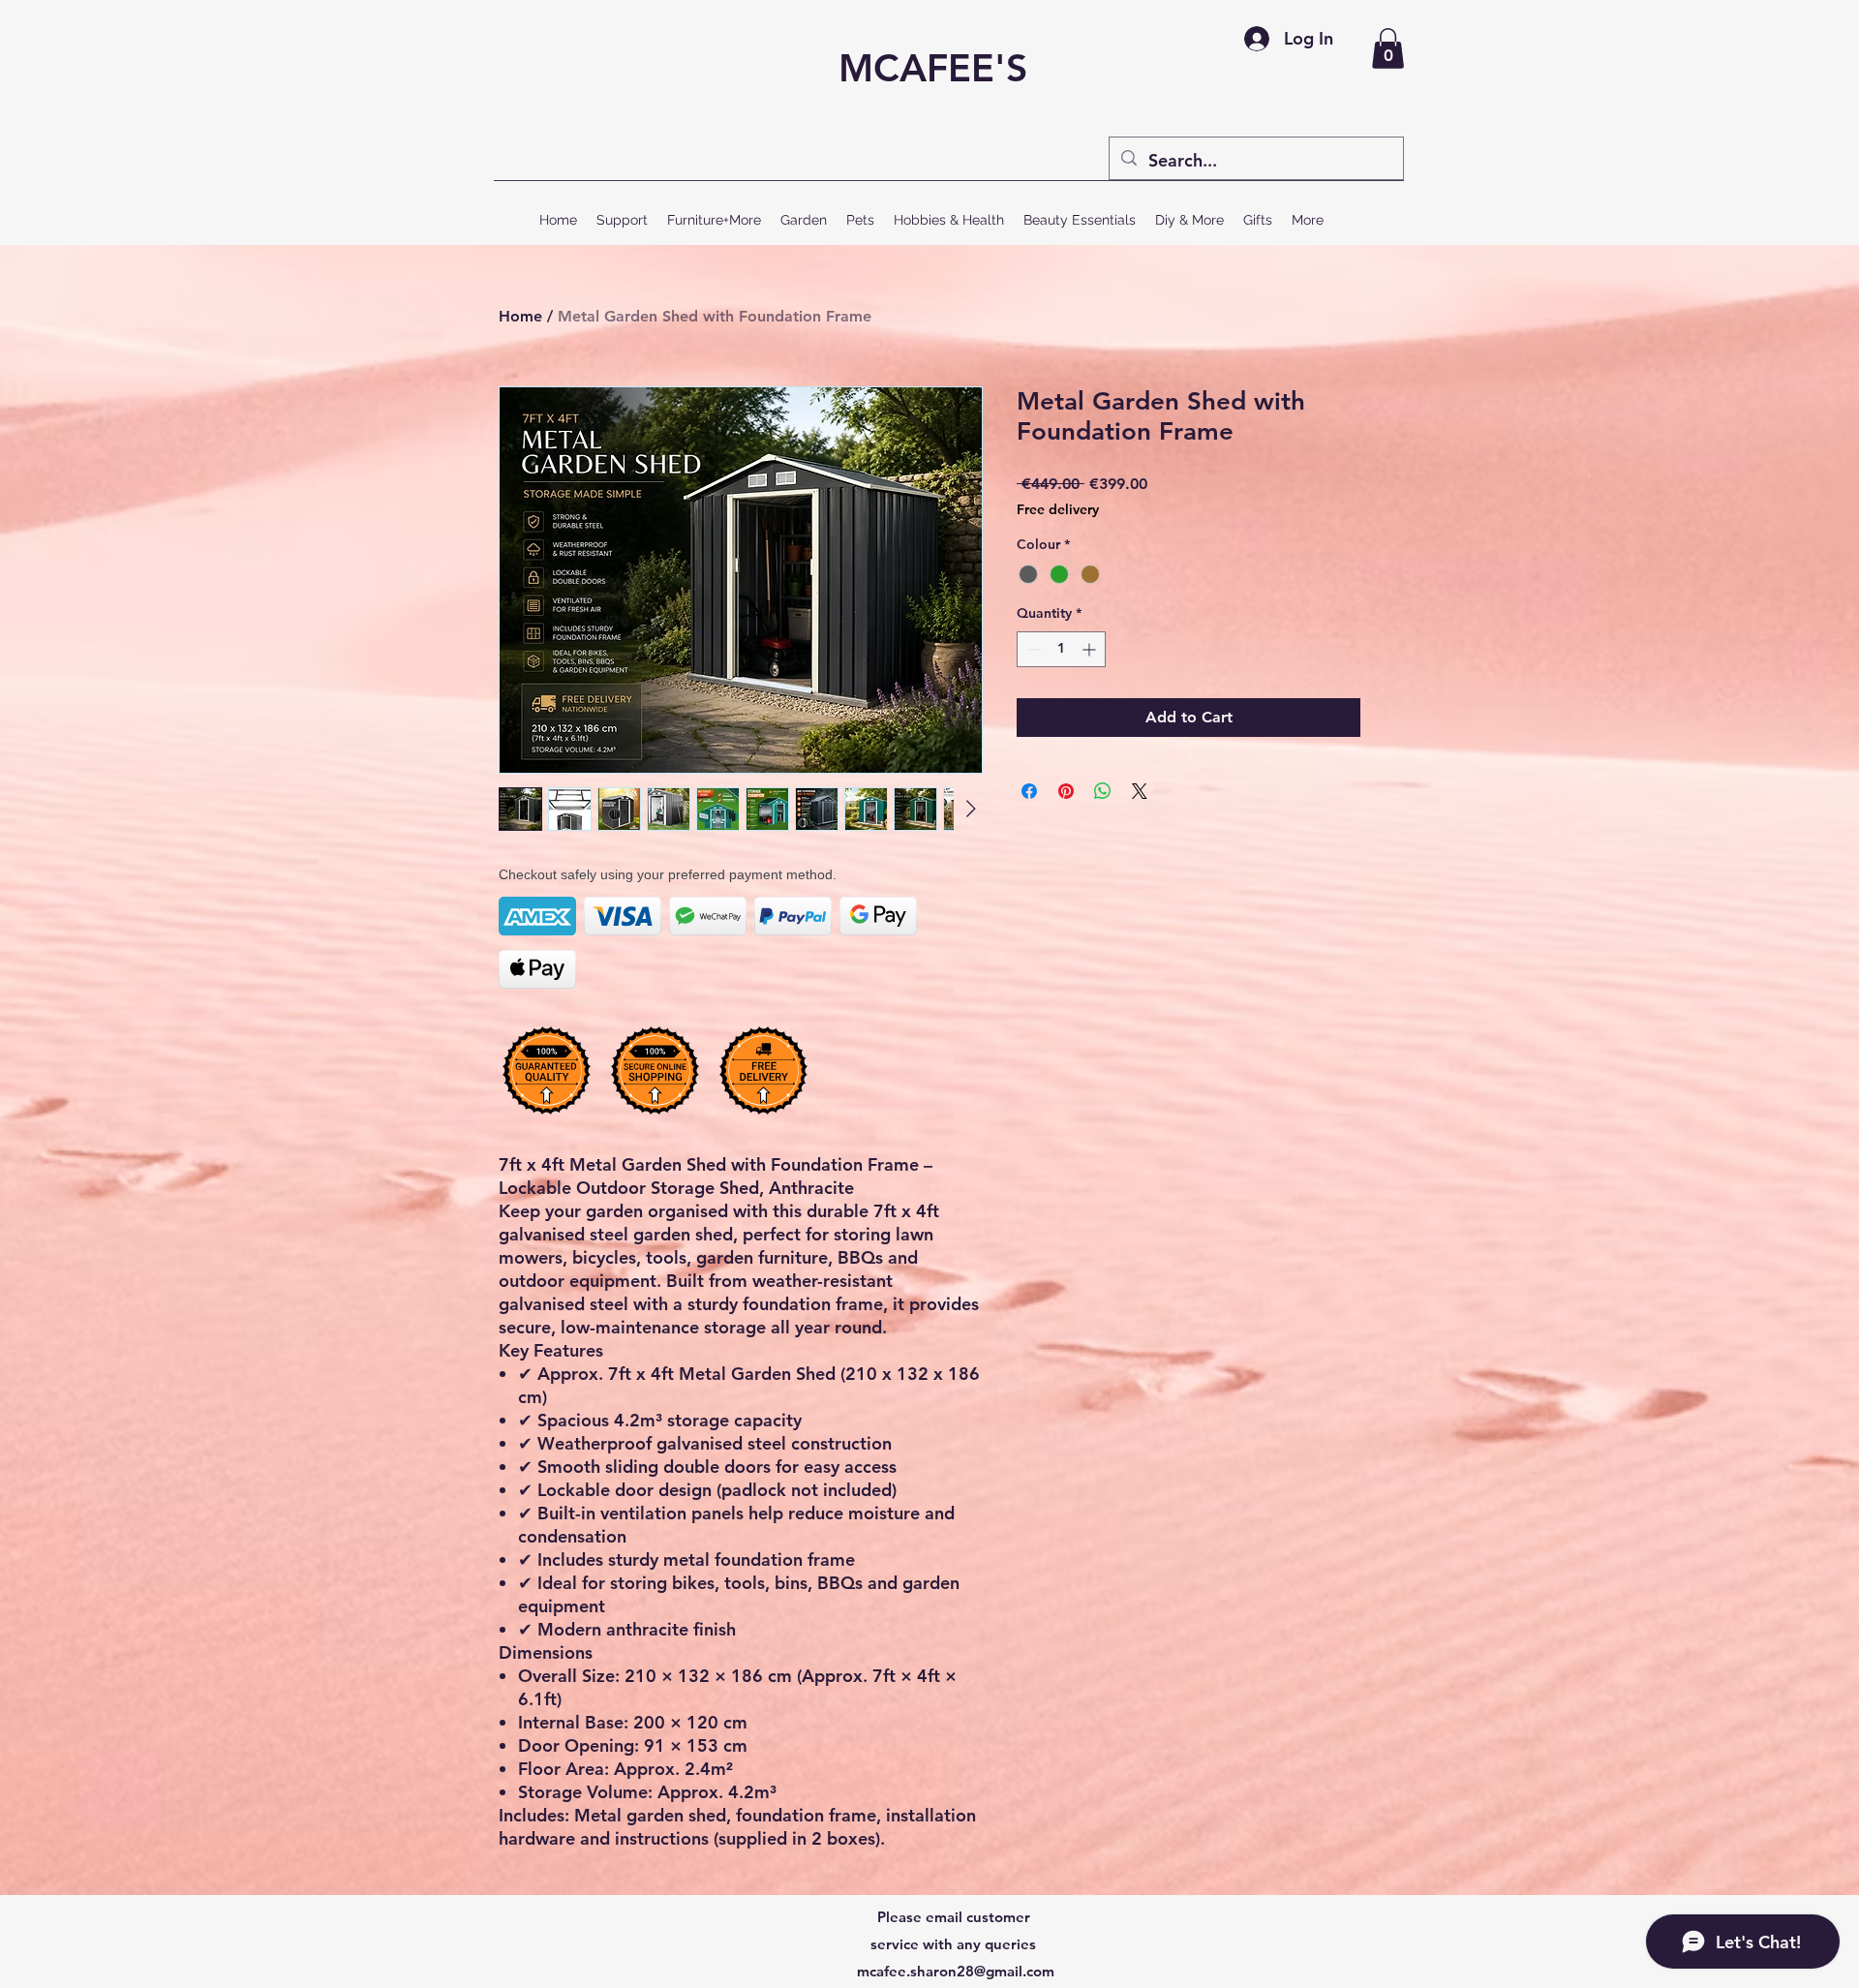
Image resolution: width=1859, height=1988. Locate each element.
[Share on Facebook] (1029, 791)
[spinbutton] (1061, 649)
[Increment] (1091, 649)
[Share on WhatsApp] (1103, 791)
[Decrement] (1032, 649)
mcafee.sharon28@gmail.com (956, 1971)
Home (520, 316)
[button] (1388, 48)
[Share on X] (1140, 791)
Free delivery (1058, 509)
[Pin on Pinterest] (1066, 791)
